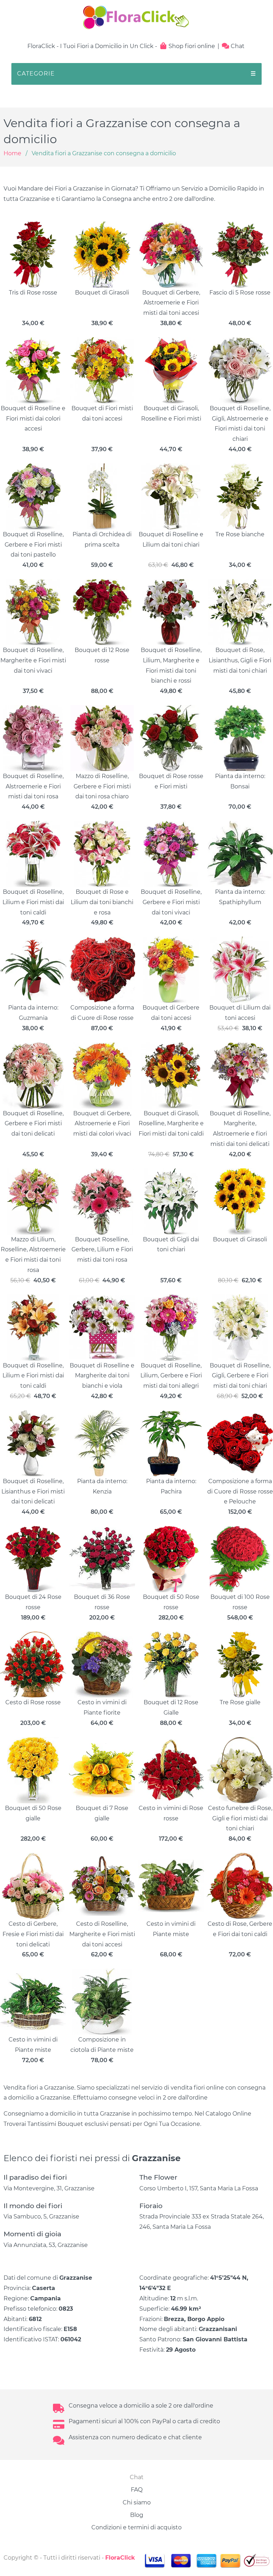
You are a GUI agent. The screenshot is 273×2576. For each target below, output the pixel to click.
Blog (137, 2515)
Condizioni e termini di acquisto (136, 2527)
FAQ (137, 2490)
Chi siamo (137, 2502)
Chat (237, 46)
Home (12, 153)
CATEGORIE (136, 74)
